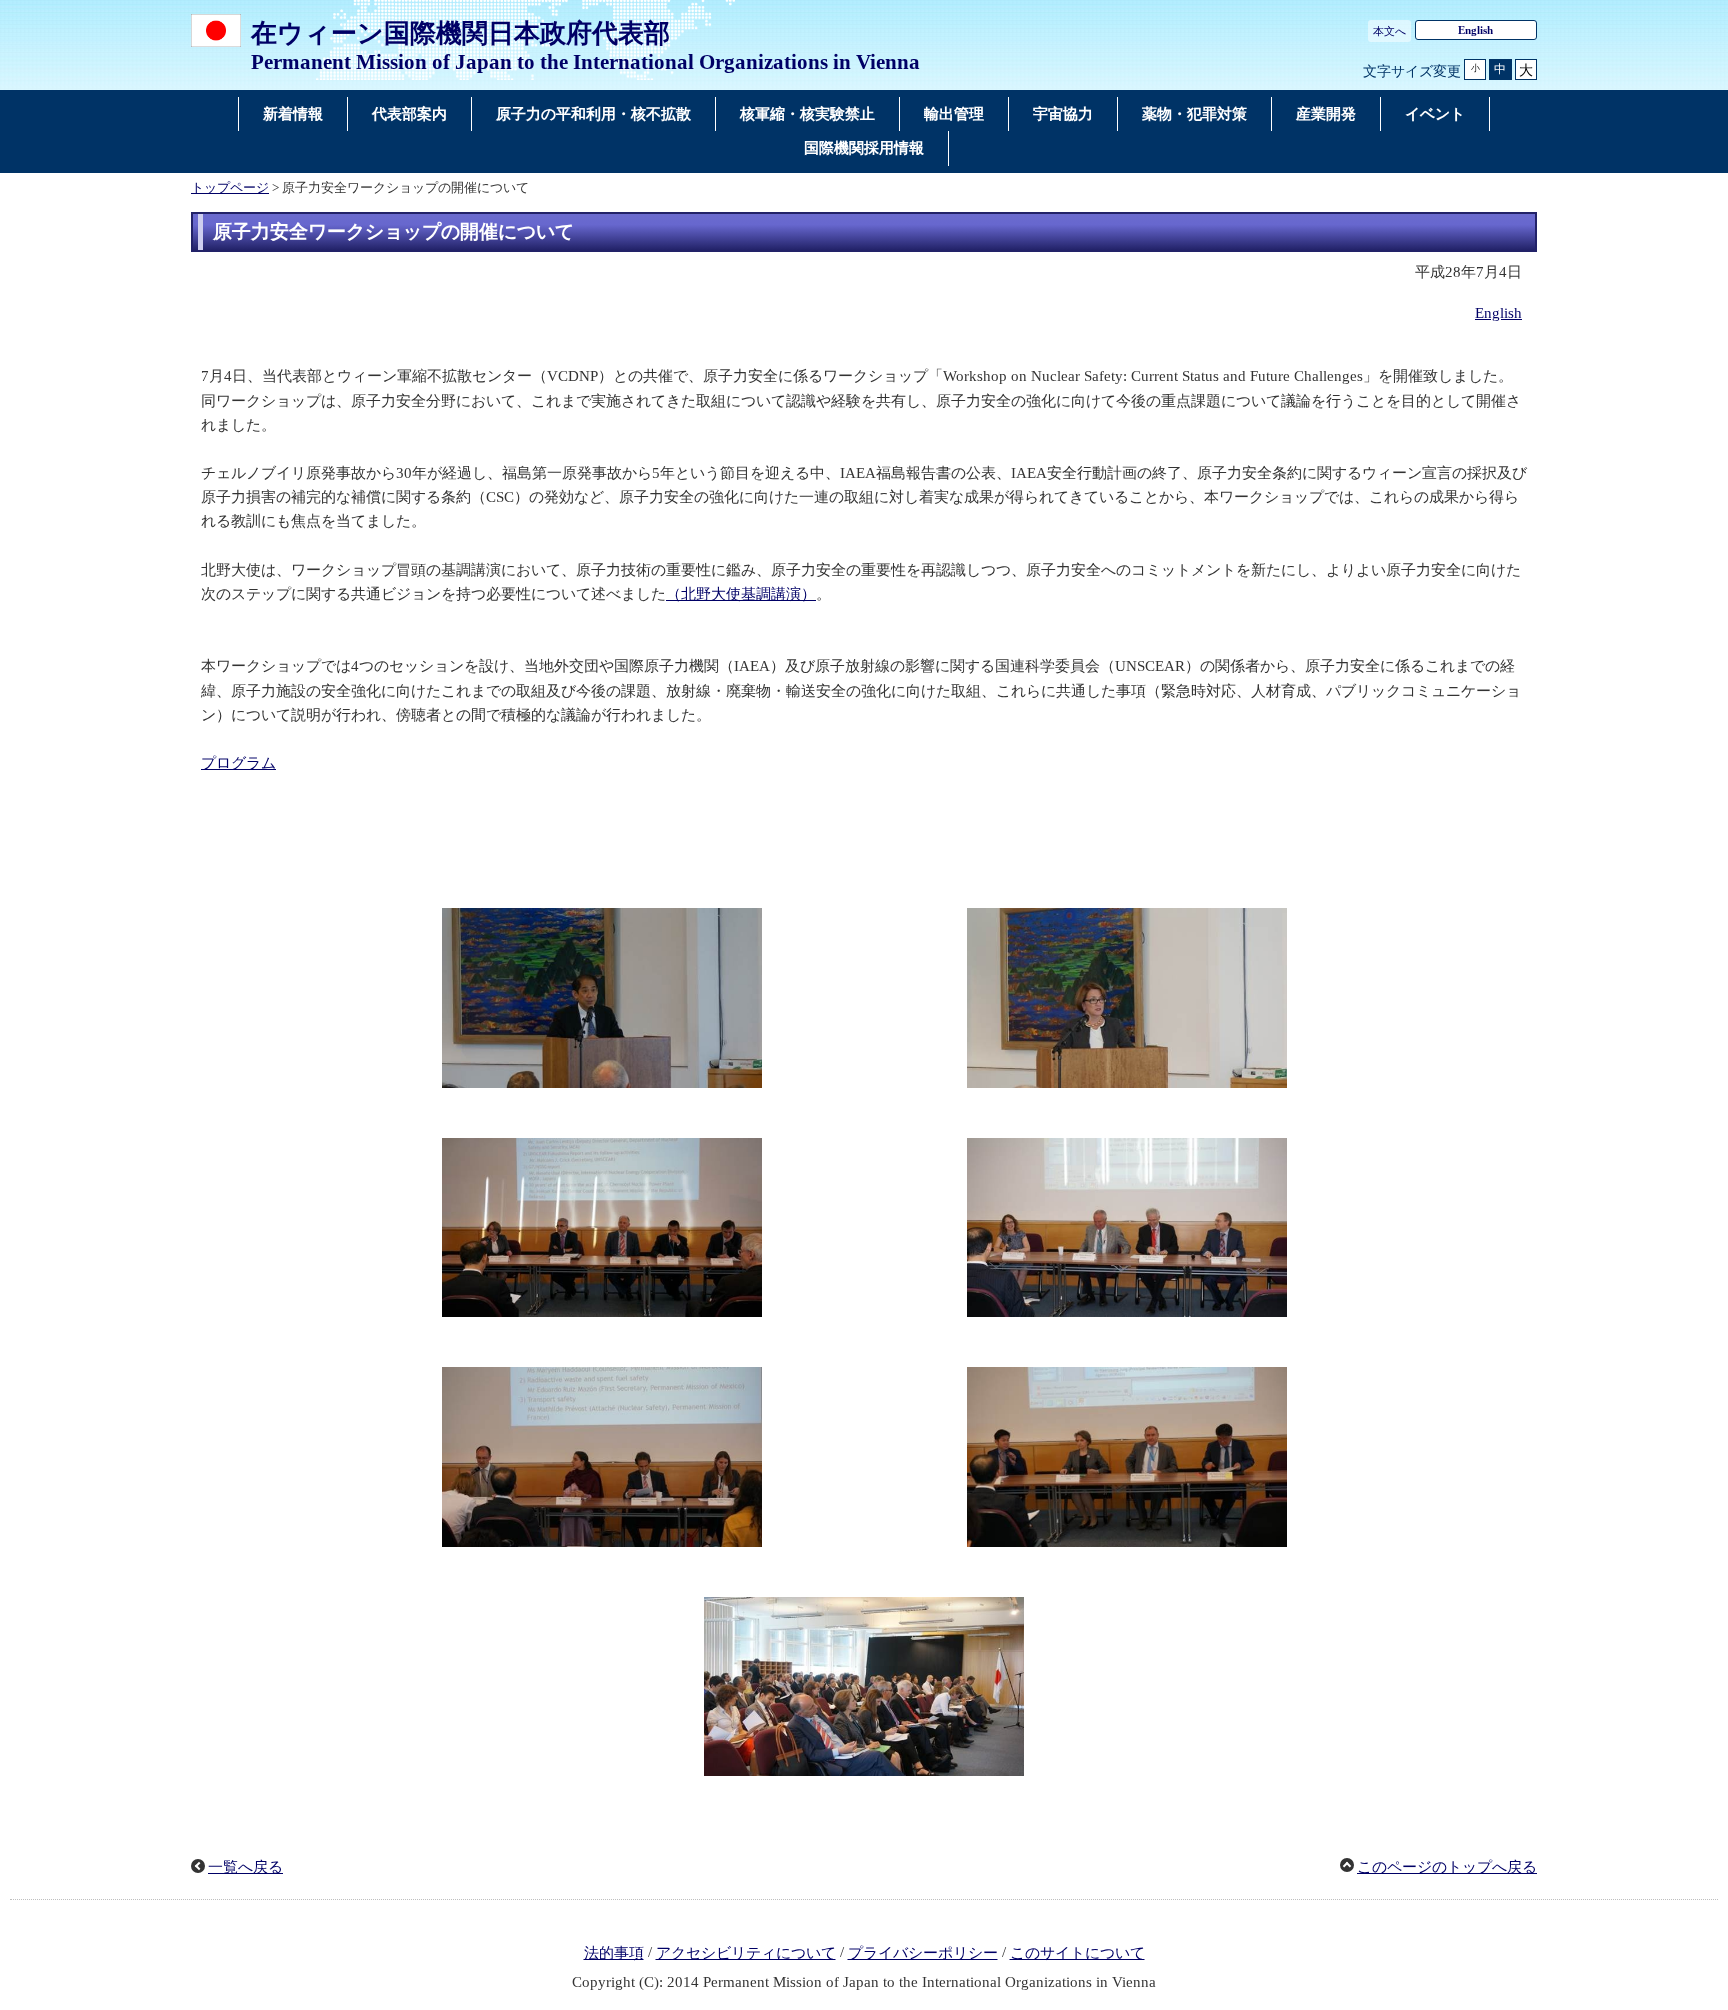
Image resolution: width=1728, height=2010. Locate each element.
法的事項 (614, 1953)
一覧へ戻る (245, 1867)
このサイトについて (1077, 1953)
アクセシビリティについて (746, 1953)
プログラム (238, 763)
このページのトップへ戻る (1447, 1867)
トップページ (230, 188)
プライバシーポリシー (923, 1953)
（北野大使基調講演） (741, 594)
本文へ (1389, 31)
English (1475, 30)
